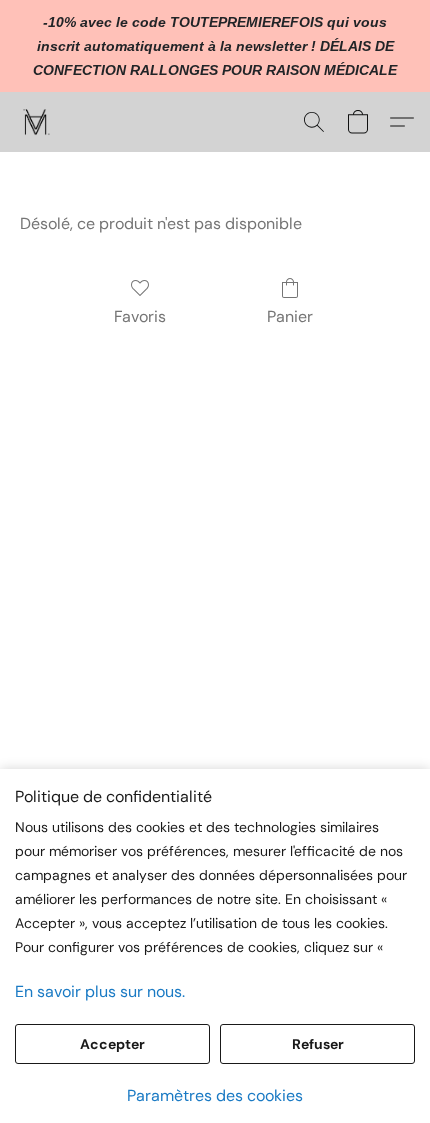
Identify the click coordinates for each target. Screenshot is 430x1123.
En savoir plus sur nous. (100, 991)
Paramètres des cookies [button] (215, 1095)
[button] (37, 122)
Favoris (140, 316)
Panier (290, 316)
